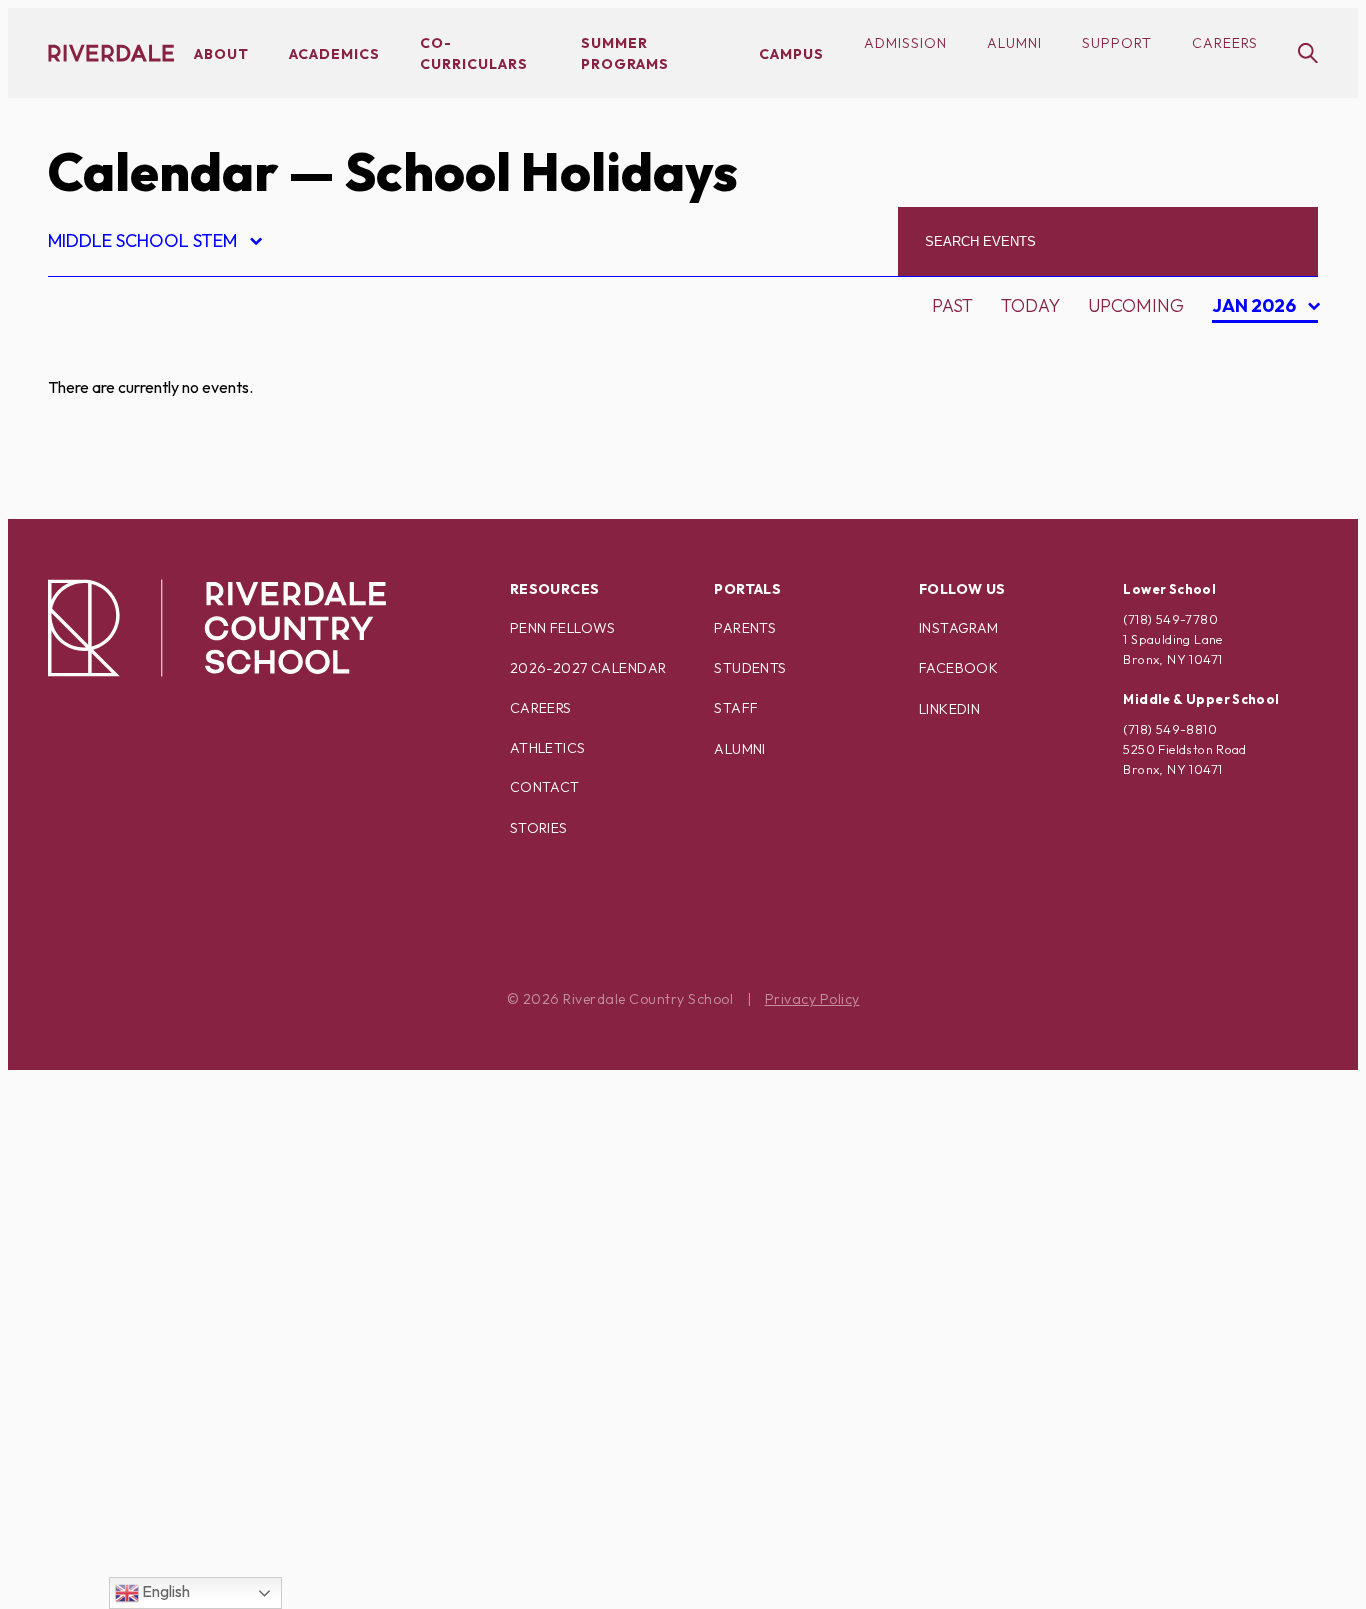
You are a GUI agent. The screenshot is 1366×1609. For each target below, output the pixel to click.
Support (1117, 43)
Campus (791, 54)
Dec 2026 (1258, 488)
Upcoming (1136, 305)
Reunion (105, 1298)
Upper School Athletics (179, 1508)
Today (1030, 305)
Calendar (163, 171)
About (221, 54)
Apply (92, 458)
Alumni (1014, 43)
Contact (545, 787)
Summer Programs (155, 1403)
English (164, 1591)
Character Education (170, 493)
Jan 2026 (1256, 308)
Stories (539, 828)
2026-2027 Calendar (588, 668)
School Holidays (146, 1333)
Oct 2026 (1258, 418)
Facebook (958, 668)
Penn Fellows (563, 628)
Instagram (959, 628)
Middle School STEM (154, 243)
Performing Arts (147, 1193)
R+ (75, 1263)
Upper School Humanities (188, 1543)
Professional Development (199, 1228)
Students (750, 668)
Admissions (119, 353)
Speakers (109, 1368)
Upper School (132, 1473)
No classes (117, 1123)
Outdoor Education (162, 1158)
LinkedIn (949, 709)
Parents (745, 628)
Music (92, 1088)
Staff (736, 708)
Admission (905, 43)
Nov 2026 (1259, 453)
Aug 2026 (1259, 348)
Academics (334, 54)
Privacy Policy (812, 999)
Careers (1225, 43)
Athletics (548, 748)
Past (952, 305)
